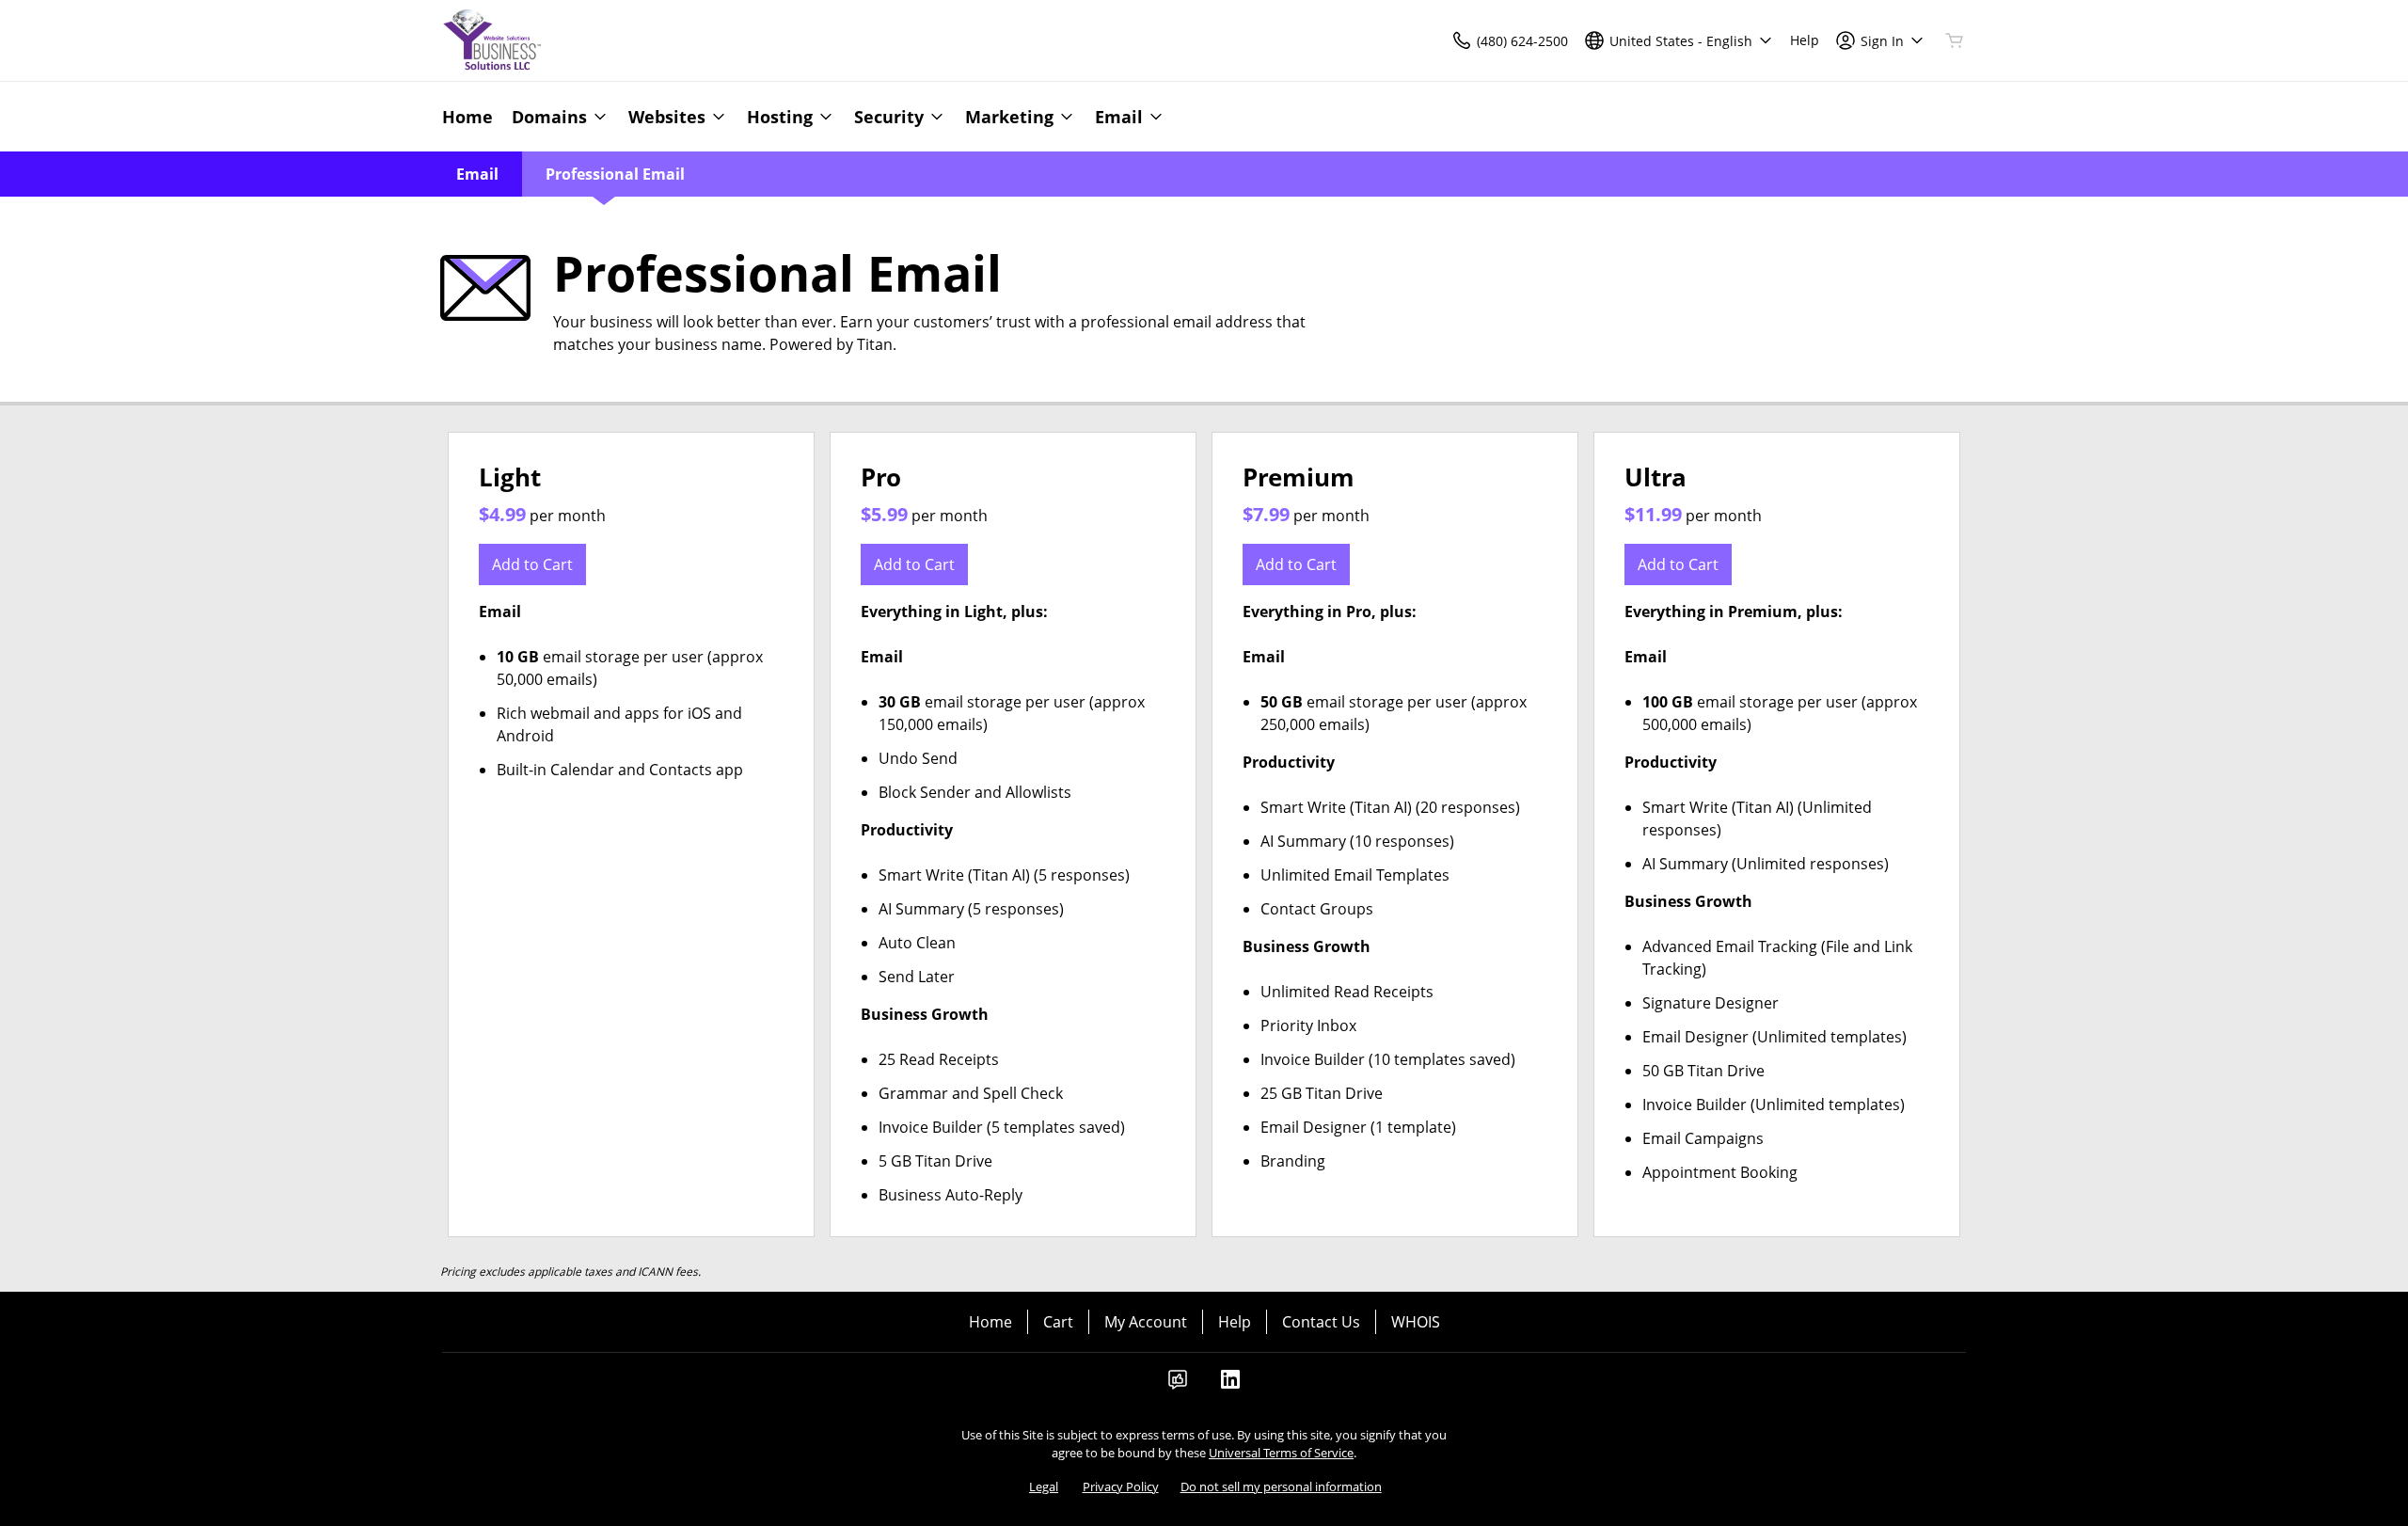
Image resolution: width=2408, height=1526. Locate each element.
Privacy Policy (1121, 1486)
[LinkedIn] (1230, 1385)
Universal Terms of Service (1281, 1453)
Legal (1044, 1486)
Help (1235, 1322)
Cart (1058, 1322)
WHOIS (1416, 1322)
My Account (1146, 1322)
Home (990, 1322)
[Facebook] (1178, 1385)
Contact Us (1321, 1322)
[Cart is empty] (1955, 40)
